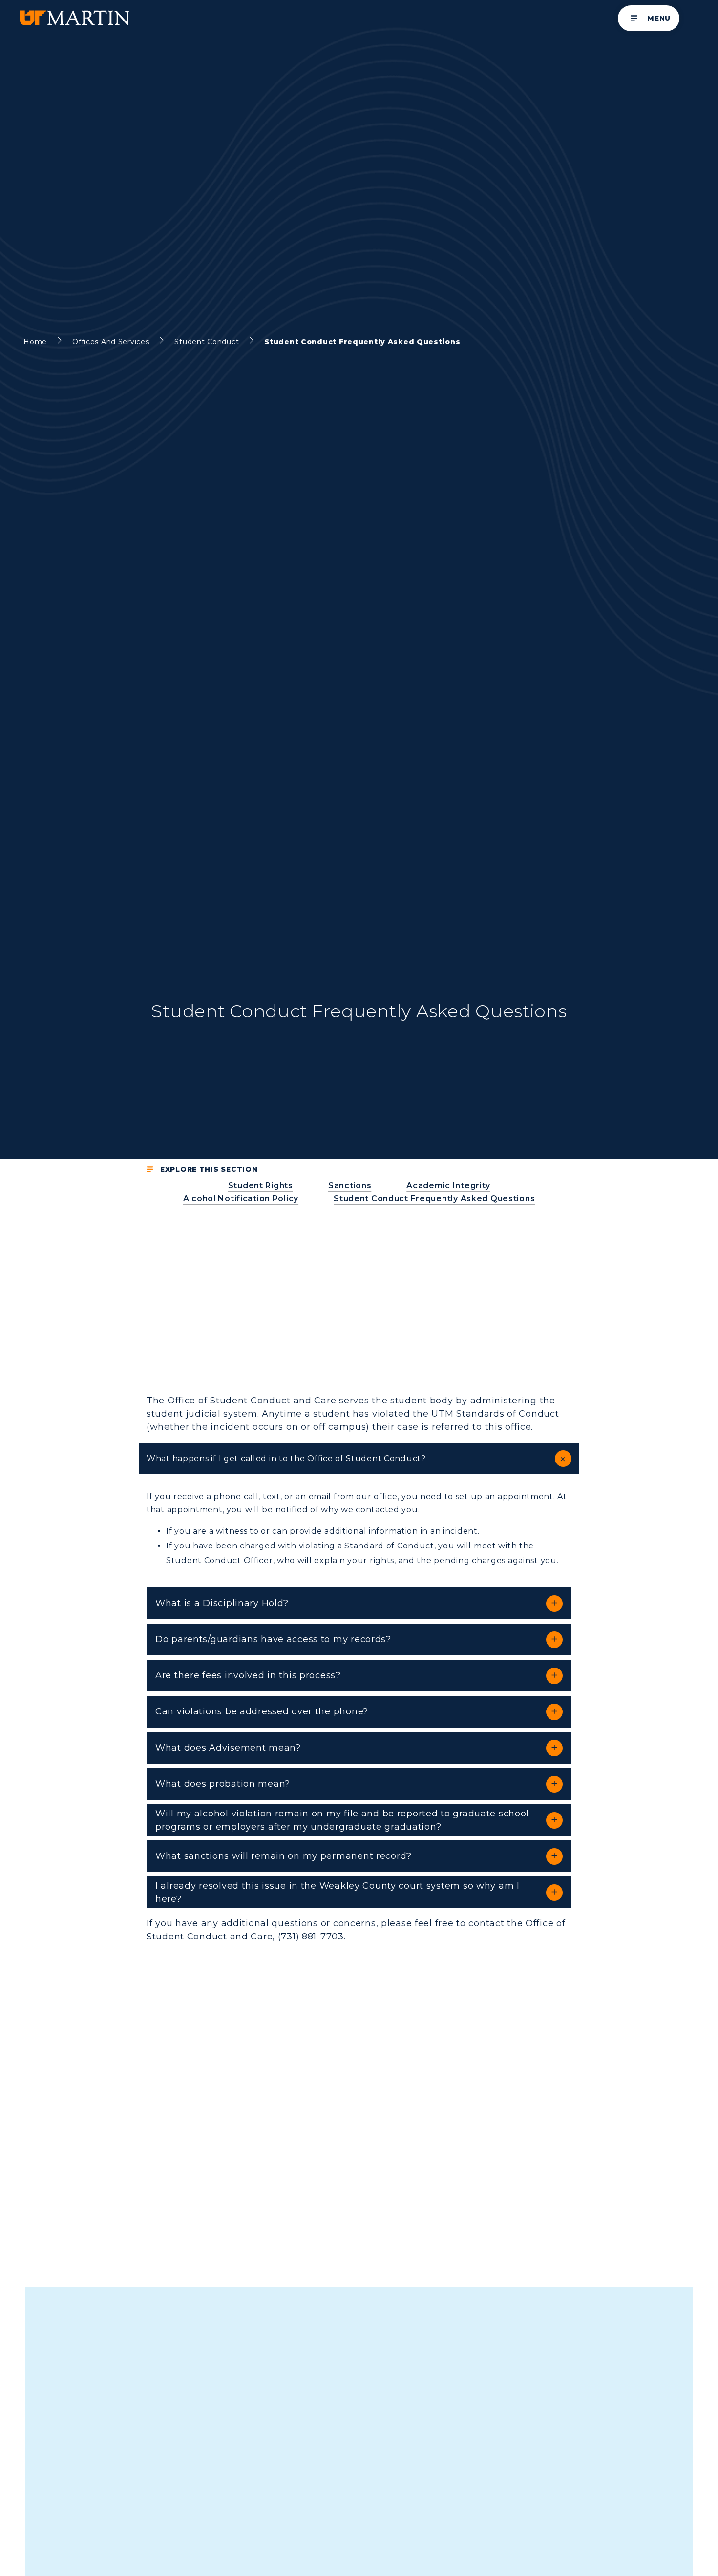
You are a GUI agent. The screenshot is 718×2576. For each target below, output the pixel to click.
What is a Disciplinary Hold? (222, 1603)
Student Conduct (207, 342)
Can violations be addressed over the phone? (262, 1711)
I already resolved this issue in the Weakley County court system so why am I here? (338, 1892)
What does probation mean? (223, 1784)
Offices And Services (111, 342)
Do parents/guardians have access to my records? (273, 1639)
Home (35, 342)
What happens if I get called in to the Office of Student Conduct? (286, 1458)
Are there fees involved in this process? (248, 1675)
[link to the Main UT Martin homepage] (74, 18)
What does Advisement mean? (228, 1748)
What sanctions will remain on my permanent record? (284, 1856)
